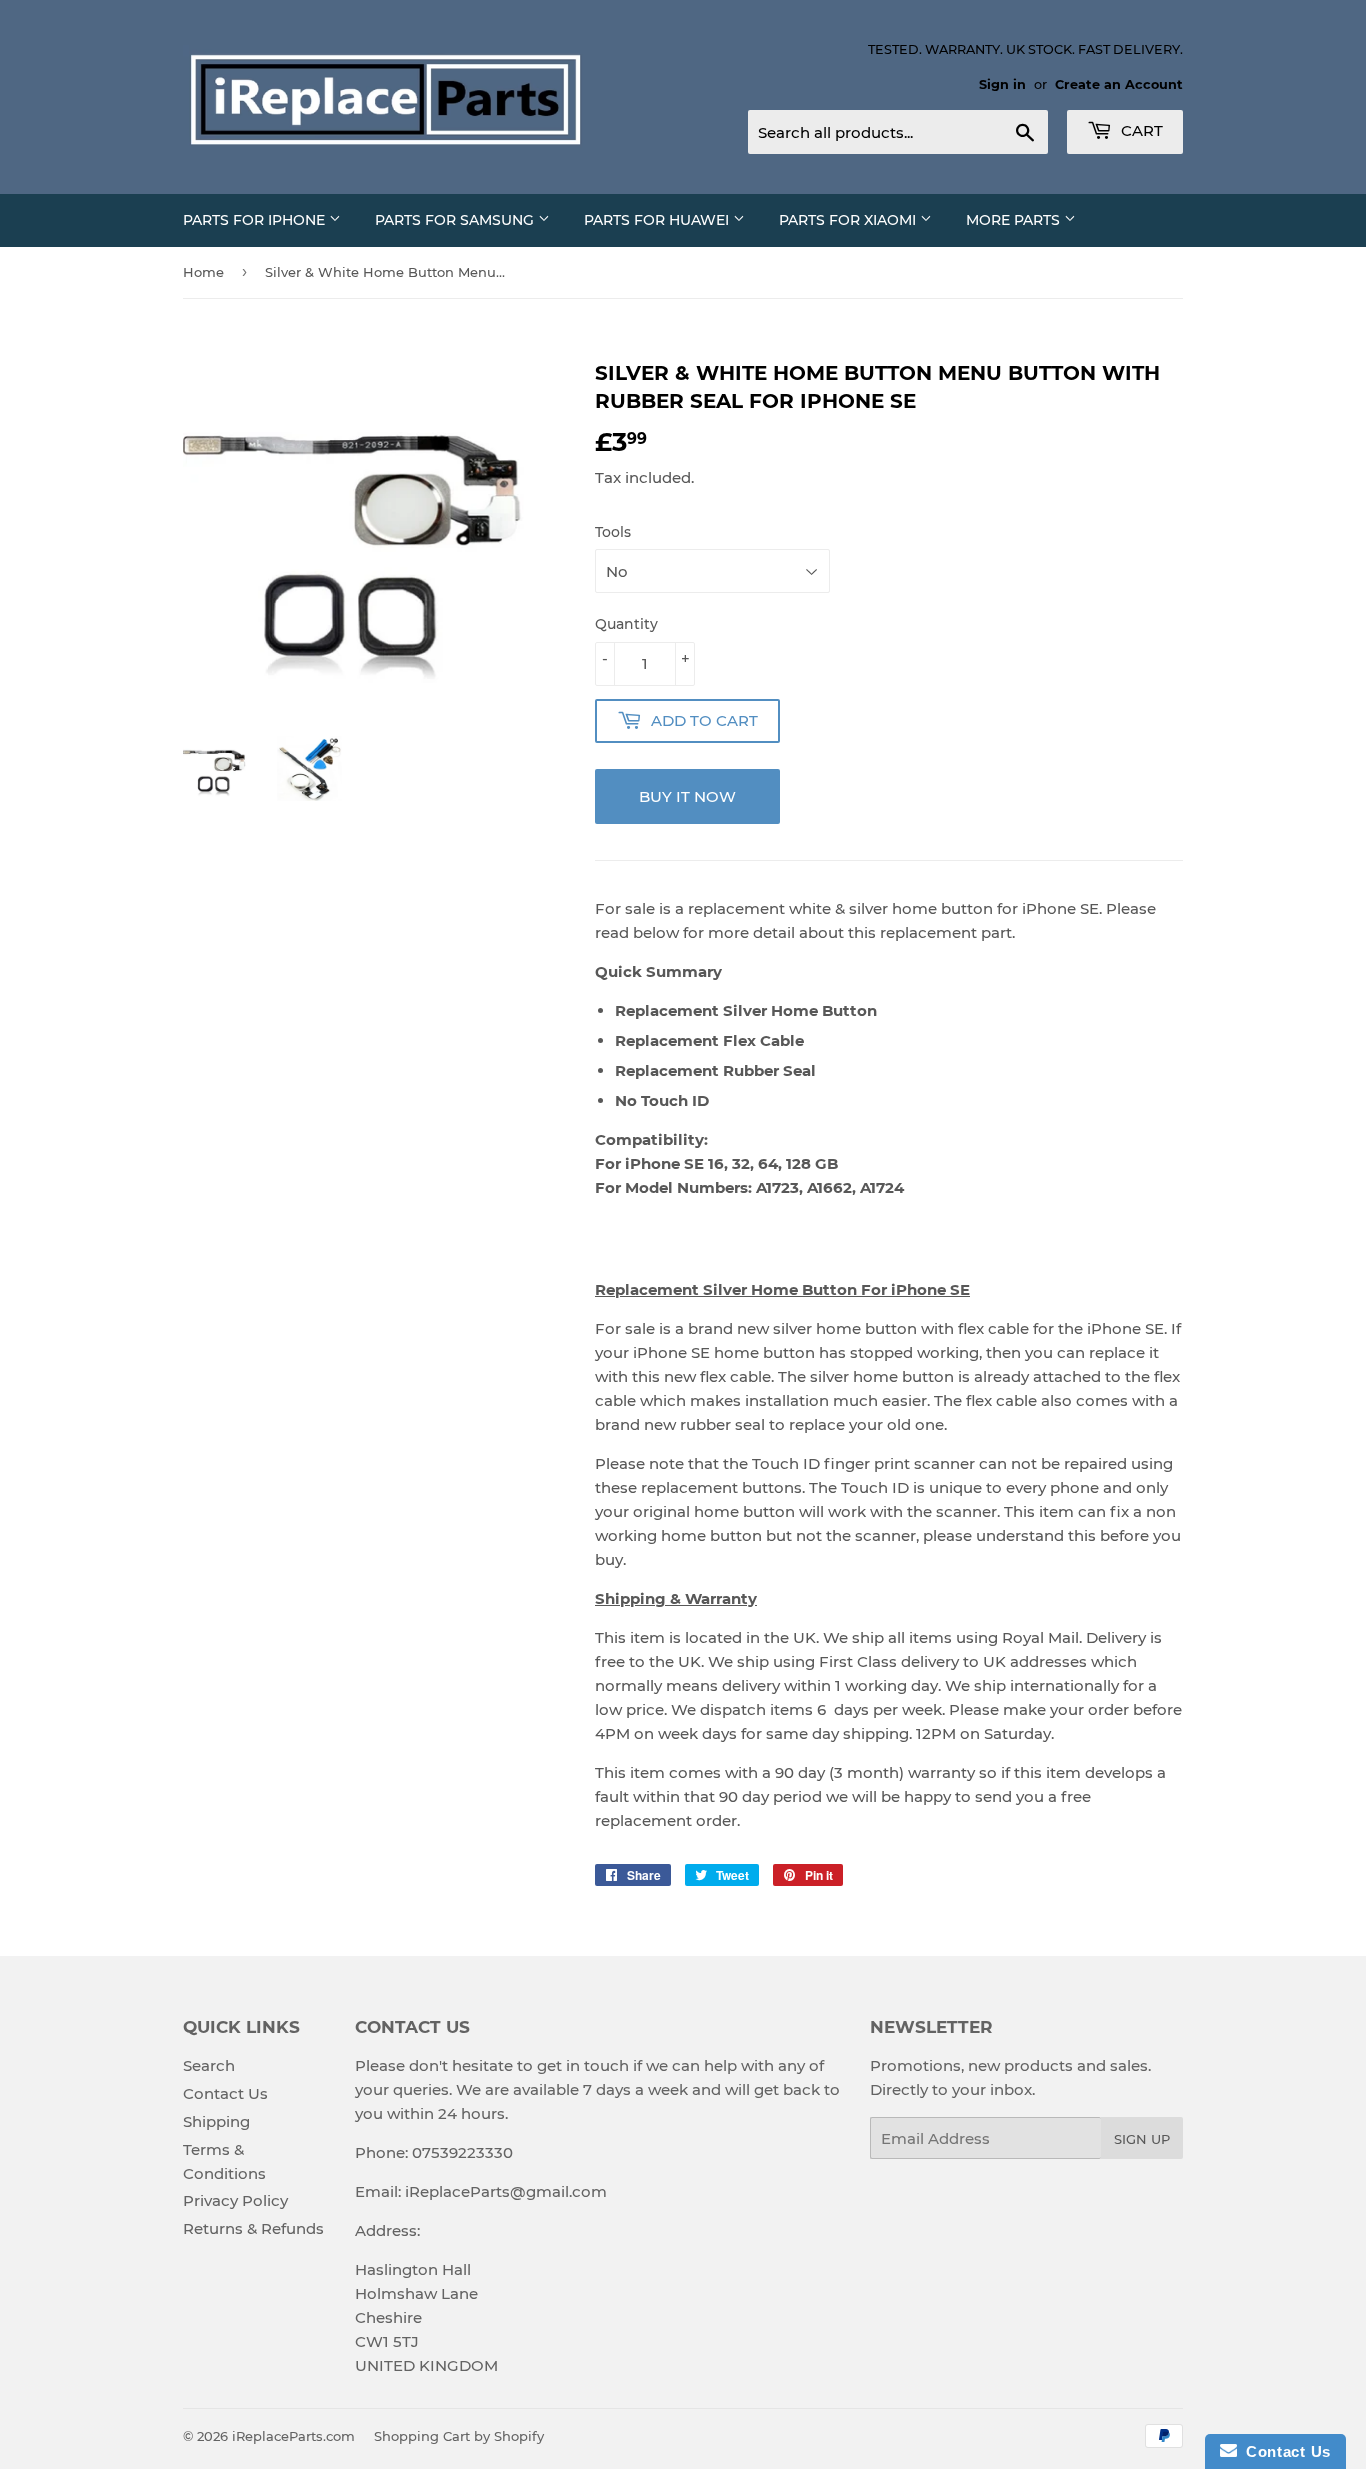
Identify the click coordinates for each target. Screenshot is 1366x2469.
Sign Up (1142, 2139)
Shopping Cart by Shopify (459, 2436)
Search (209, 2065)
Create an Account (1119, 84)
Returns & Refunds (253, 2228)
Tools (613, 532)
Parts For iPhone (256, 220)
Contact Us (225, 2093)
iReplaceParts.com (293, 2436)
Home (203, 272)
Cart (1140, 130)
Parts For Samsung (456, 220)
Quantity (626, 624)
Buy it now (687, 796)
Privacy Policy (235, 2200)
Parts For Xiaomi (849, 220)
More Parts (1015, 220)
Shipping (216, 2121)
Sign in (1002, 84)
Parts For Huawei (658, 220)
